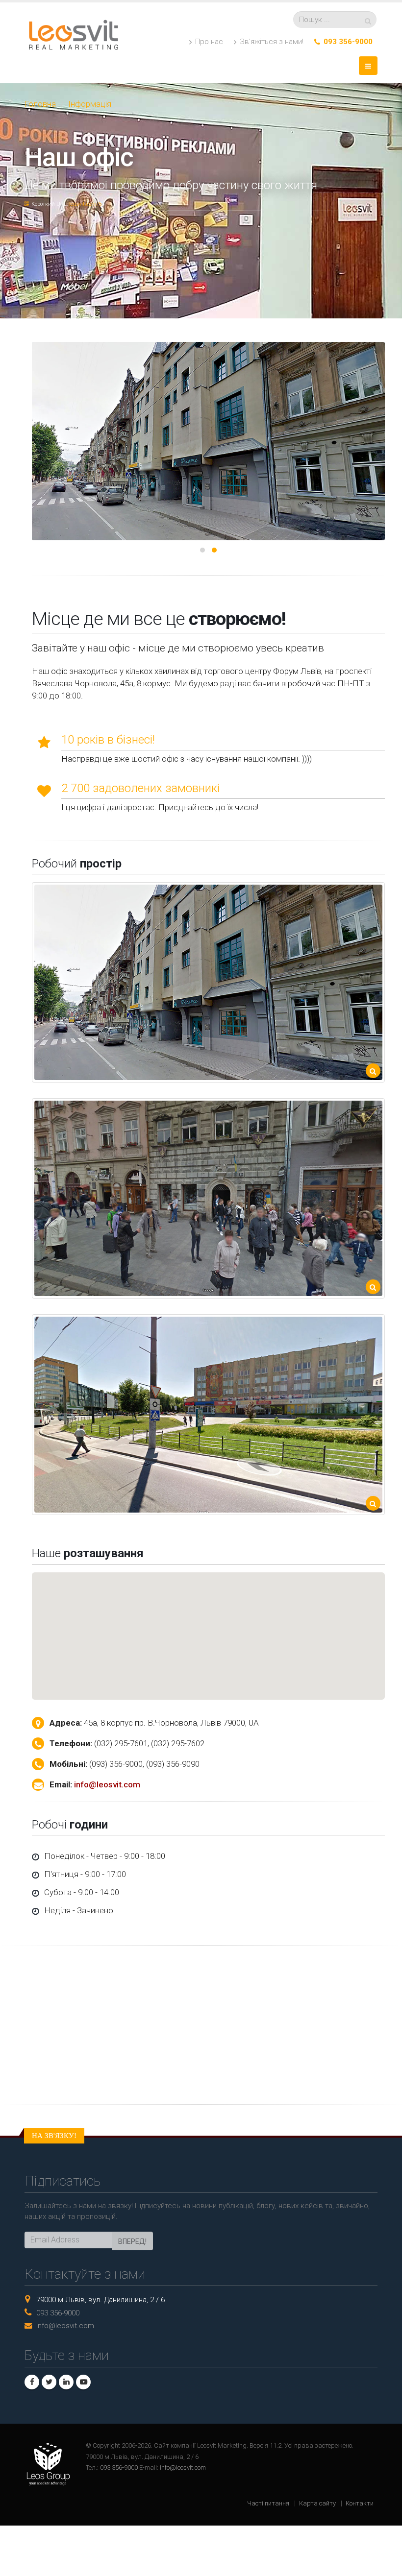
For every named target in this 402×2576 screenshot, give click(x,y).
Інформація (90, 104)
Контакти (360, 2503)
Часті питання (268, 2503)
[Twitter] (49, 2382)
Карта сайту (317, 2503)
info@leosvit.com (107, 1784)
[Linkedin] (66, 2382)
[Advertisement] (201, 2025)
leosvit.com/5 (85, 204)
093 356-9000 (348, 42)
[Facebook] (32, 2382)
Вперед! (132, 2241)
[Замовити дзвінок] (318, 42)
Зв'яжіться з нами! (271, 42)
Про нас (208, 42)
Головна (40, 104)
